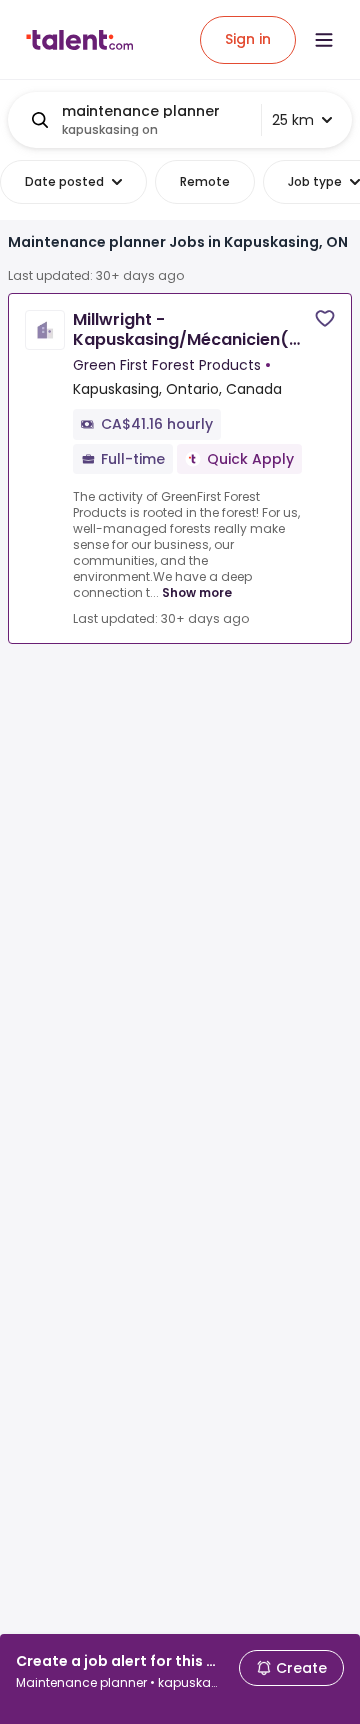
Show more (197, 592)
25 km (293, 120)
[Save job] (325, 318)
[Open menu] (324, 40)
